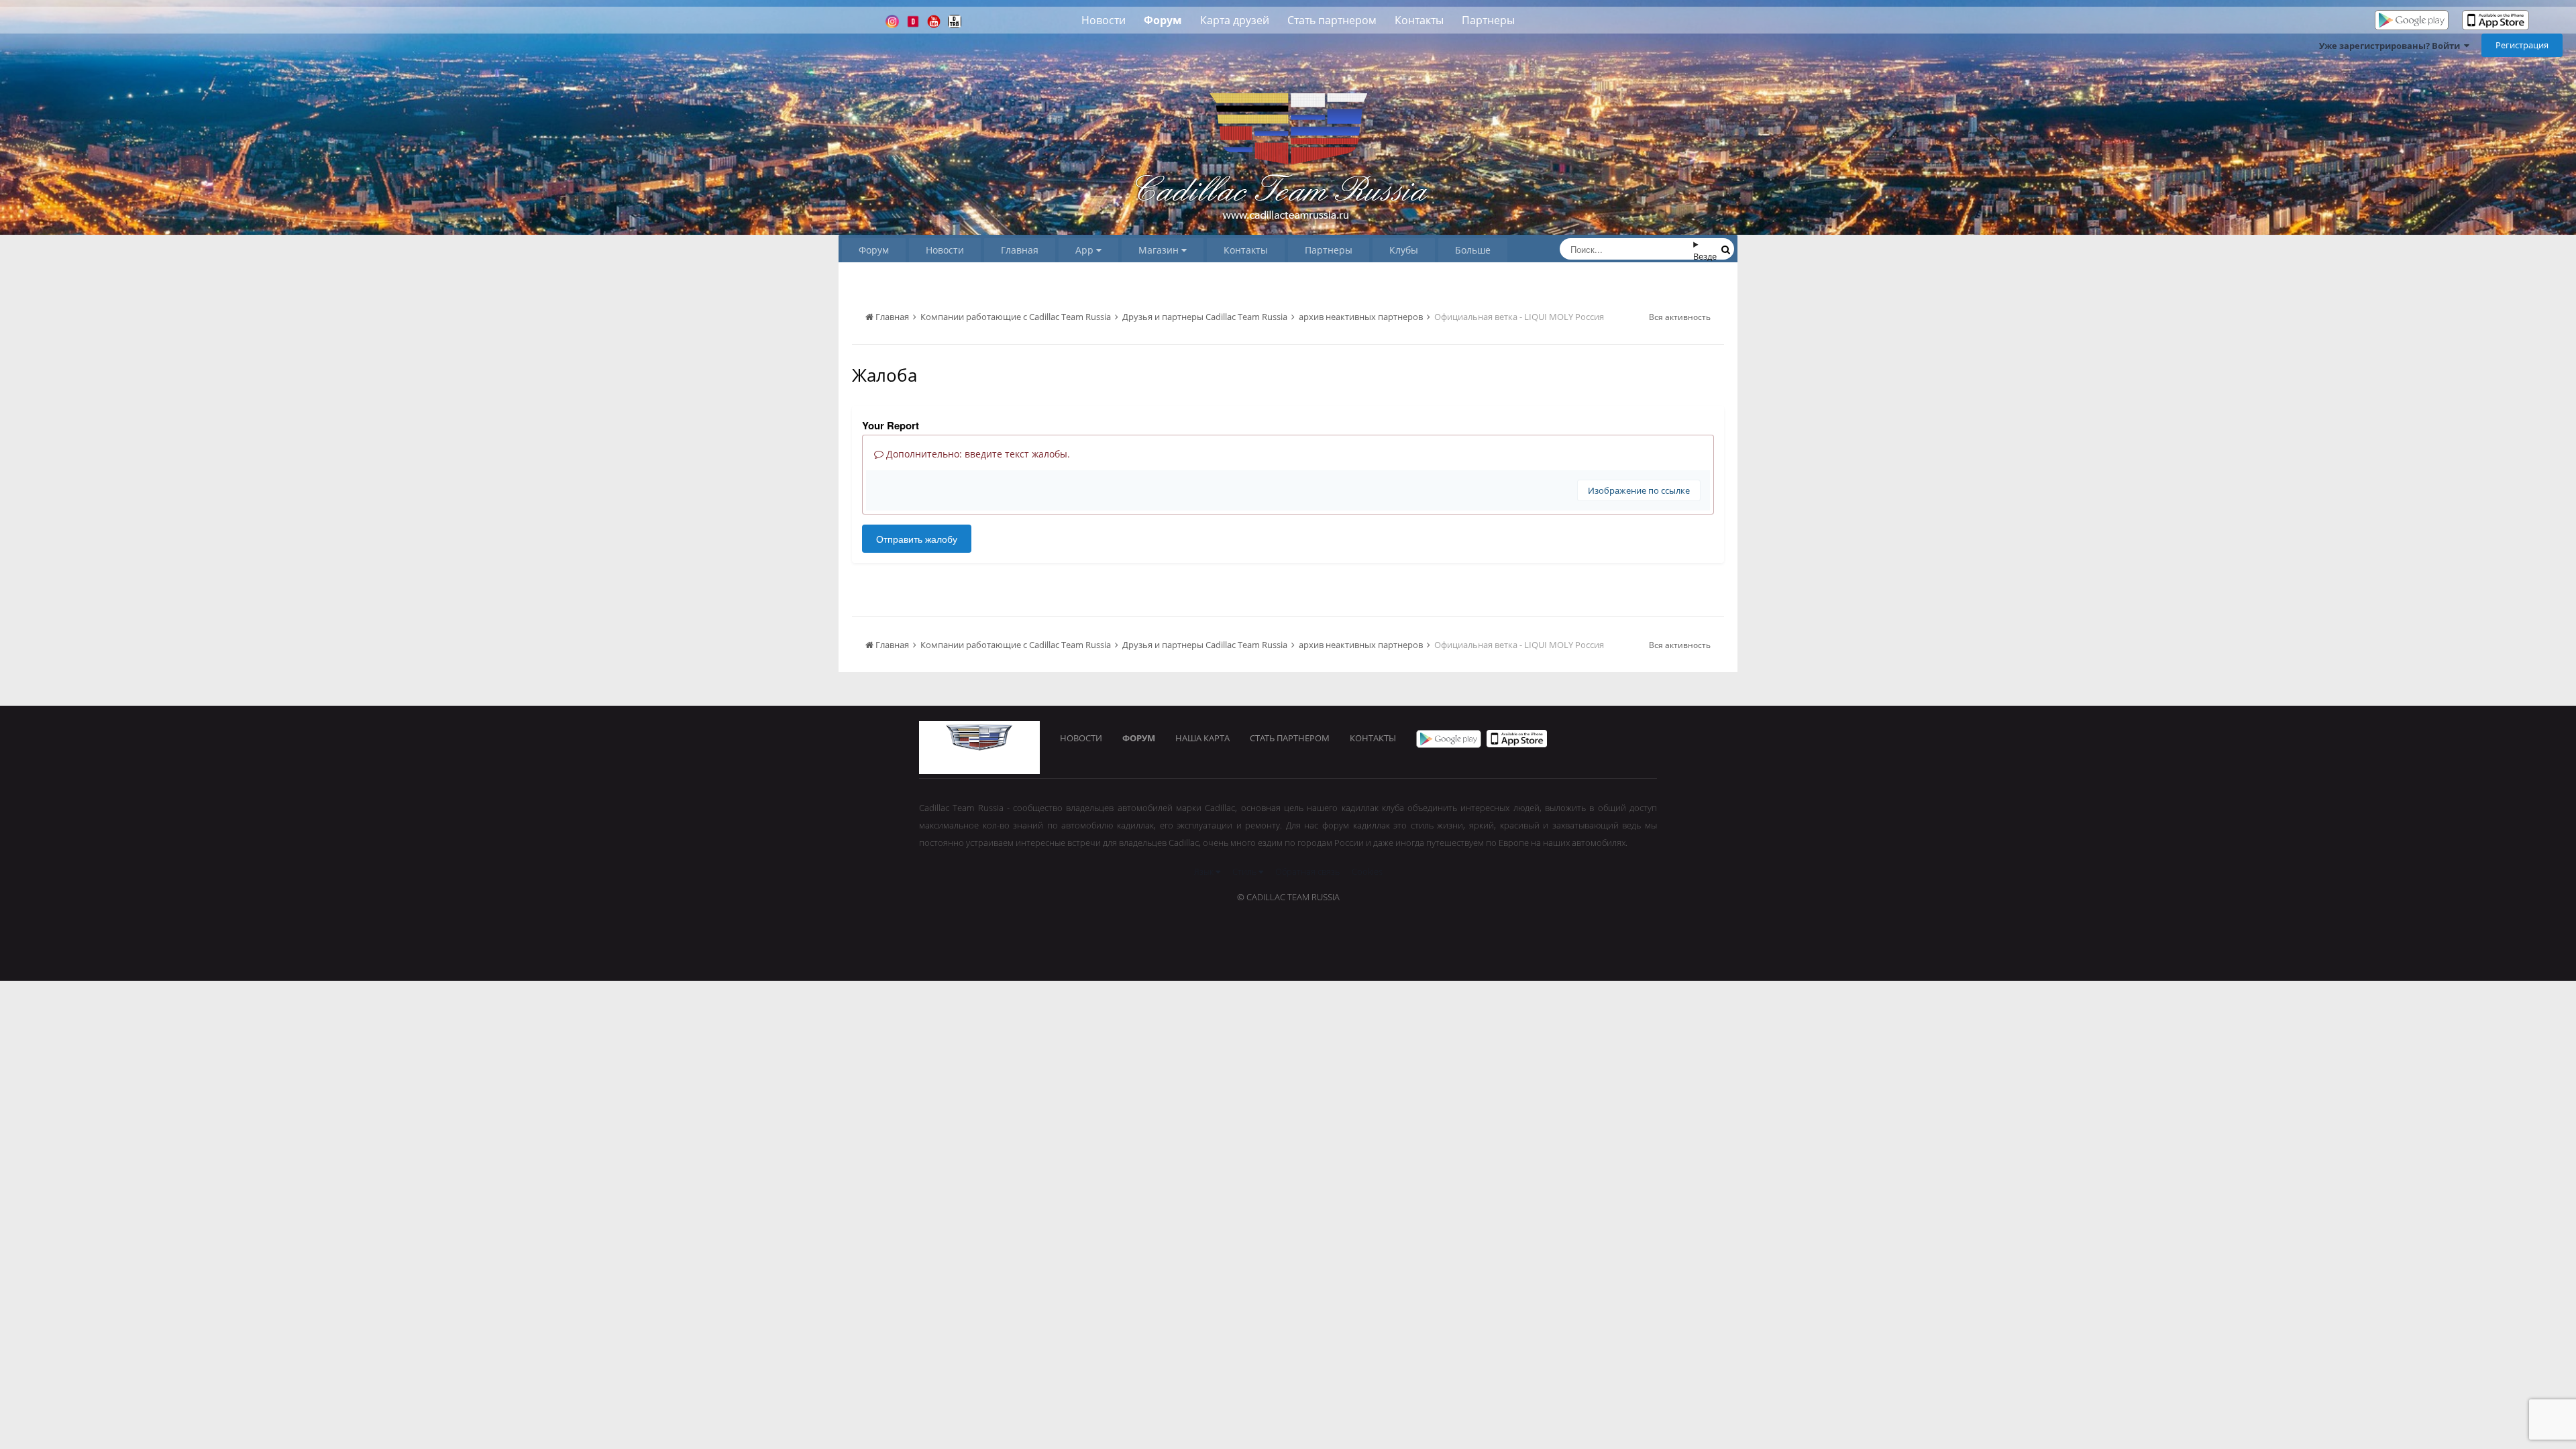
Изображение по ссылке (1639, 490)
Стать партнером (1332, 20)
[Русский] (2544, 21)
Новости (1104, 20)
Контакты (1419, 20)
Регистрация (2522, 45)
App (1086, 250)
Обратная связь (1307, 871)
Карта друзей (1235, 20)
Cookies (1367, 871)
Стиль (1245, 871)
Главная (1020, 250)
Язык (1205, 871)
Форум (1163, 20)
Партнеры (1488, 20)
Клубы (1404, 250)
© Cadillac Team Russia (1288, 897)
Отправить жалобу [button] (917, 539)
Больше (1473, 250)
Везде (1705, 256)
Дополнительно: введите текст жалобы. (977, 454)
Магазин (1160, 250)
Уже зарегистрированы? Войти (2392, 46)
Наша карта (1202, 738)
